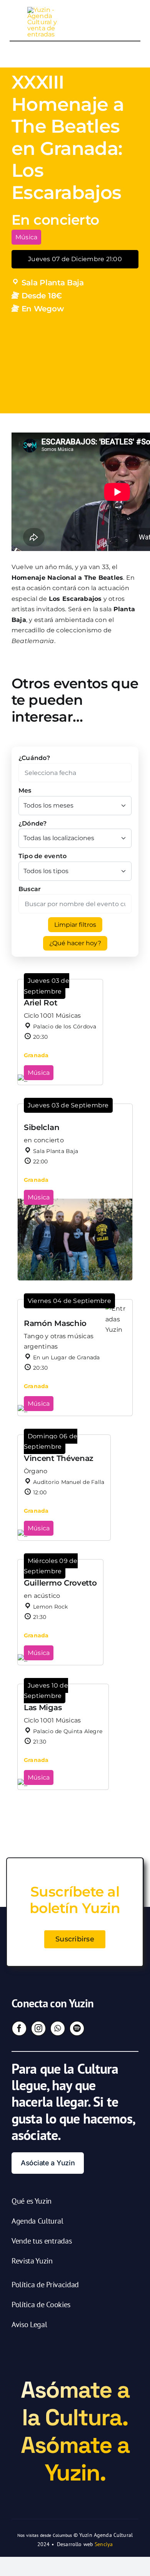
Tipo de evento (42, 856)
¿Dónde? (33, 823)
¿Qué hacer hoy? (75, 943)
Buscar (30, 889)
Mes (25, 790)
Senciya (104, 2544)
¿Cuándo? (34, 758)
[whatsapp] (58, 2028)
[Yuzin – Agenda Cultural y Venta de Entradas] (46, 10)
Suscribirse (75, 1939)
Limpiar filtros (75, 925)
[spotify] (77, 2028)
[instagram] (38, 2028)
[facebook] (19, 2028)
